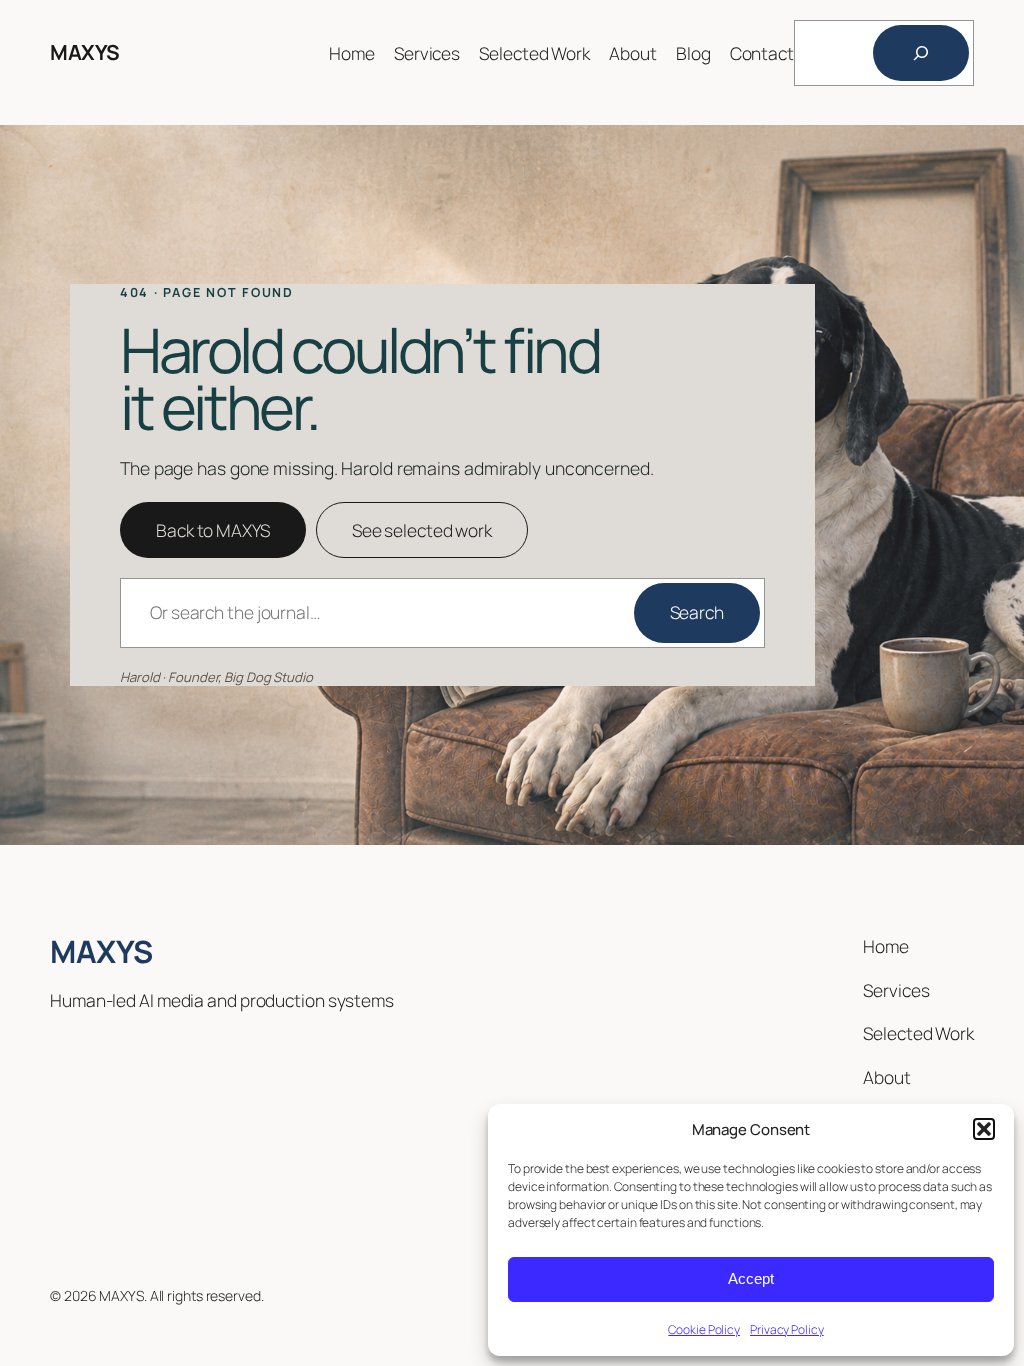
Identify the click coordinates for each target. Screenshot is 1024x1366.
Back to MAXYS (213, 530)
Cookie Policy (704, 1329)
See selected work (422, 530)
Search (697, 612)
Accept (751, 1278)
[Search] (921, 53)
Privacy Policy (787, 1329)
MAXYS (85, 52)
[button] (984, 1129)
